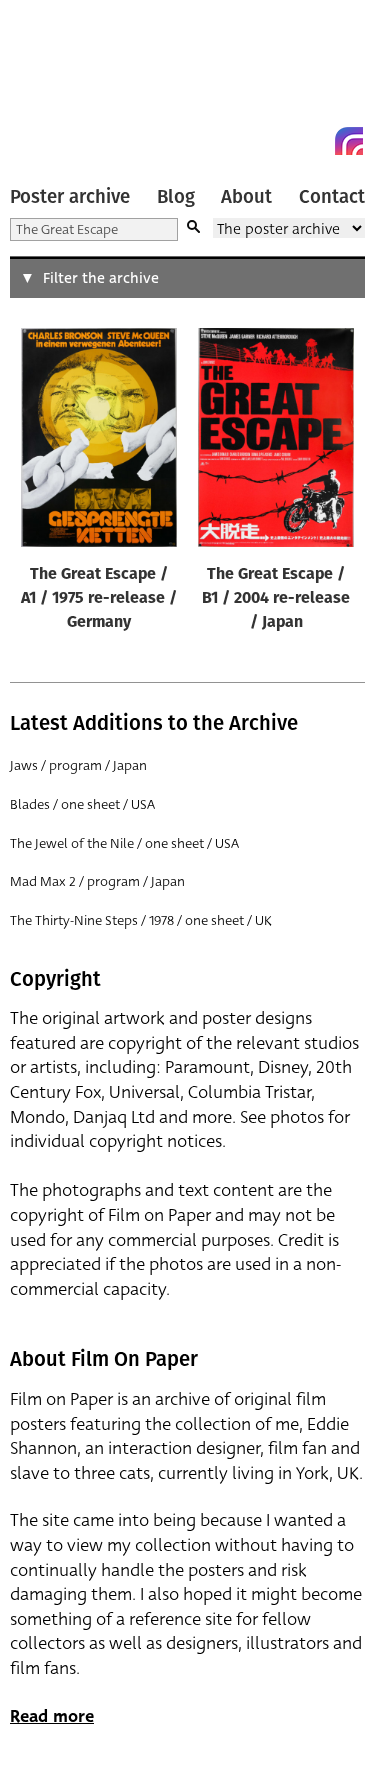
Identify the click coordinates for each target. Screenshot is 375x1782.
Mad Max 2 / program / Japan (97, 881)
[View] (99, 441)
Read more (52, 1716)
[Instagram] (349, 141)
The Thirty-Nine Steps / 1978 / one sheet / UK (141, 920)
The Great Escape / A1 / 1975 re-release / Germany (99, 599)
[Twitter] (277, 141)
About (246, 197)
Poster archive (70, 197)
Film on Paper (55, 82)
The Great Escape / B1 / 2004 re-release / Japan (276, 599)
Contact (332, 197)
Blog (176, 197)
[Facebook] (313, 141)
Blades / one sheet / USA (82, 804)
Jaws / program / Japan (78, 765)
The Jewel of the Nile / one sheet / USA (124, 843)
